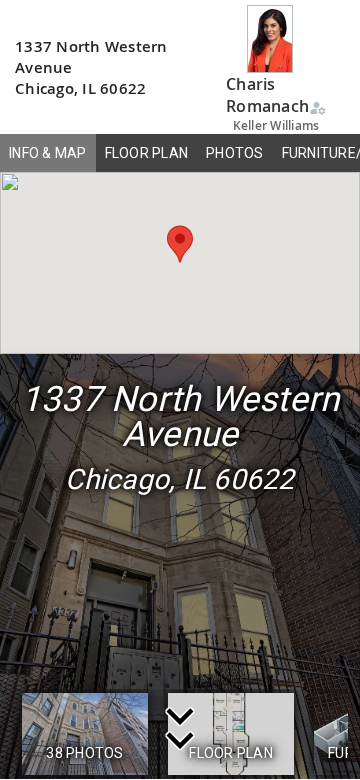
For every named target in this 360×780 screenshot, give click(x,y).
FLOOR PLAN (147, 153)
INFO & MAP (48, 153)
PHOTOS (235, 153)
